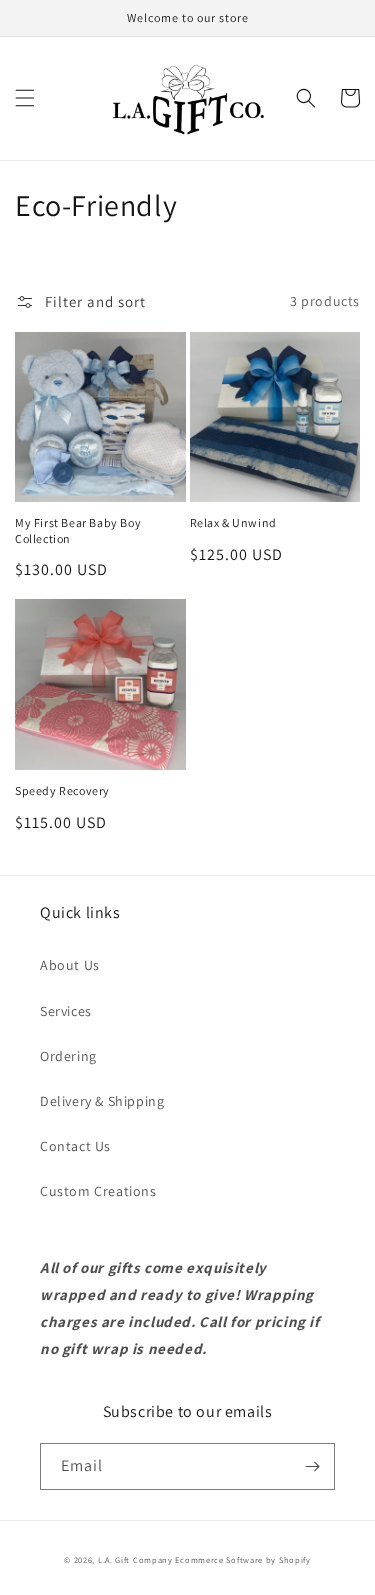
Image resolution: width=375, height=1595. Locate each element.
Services (66, 1011)
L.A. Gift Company (135, 1559)
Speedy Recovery (62, 790)
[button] (25, 98)
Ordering (68, 1056)
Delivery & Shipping (102, 1101)
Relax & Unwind (233, 522)
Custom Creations (98, 1191)
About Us (70, 965)
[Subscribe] (312, 1466)
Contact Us (75, 1146)
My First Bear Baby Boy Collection (78, 530)
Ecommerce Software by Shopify (242, 1559)
